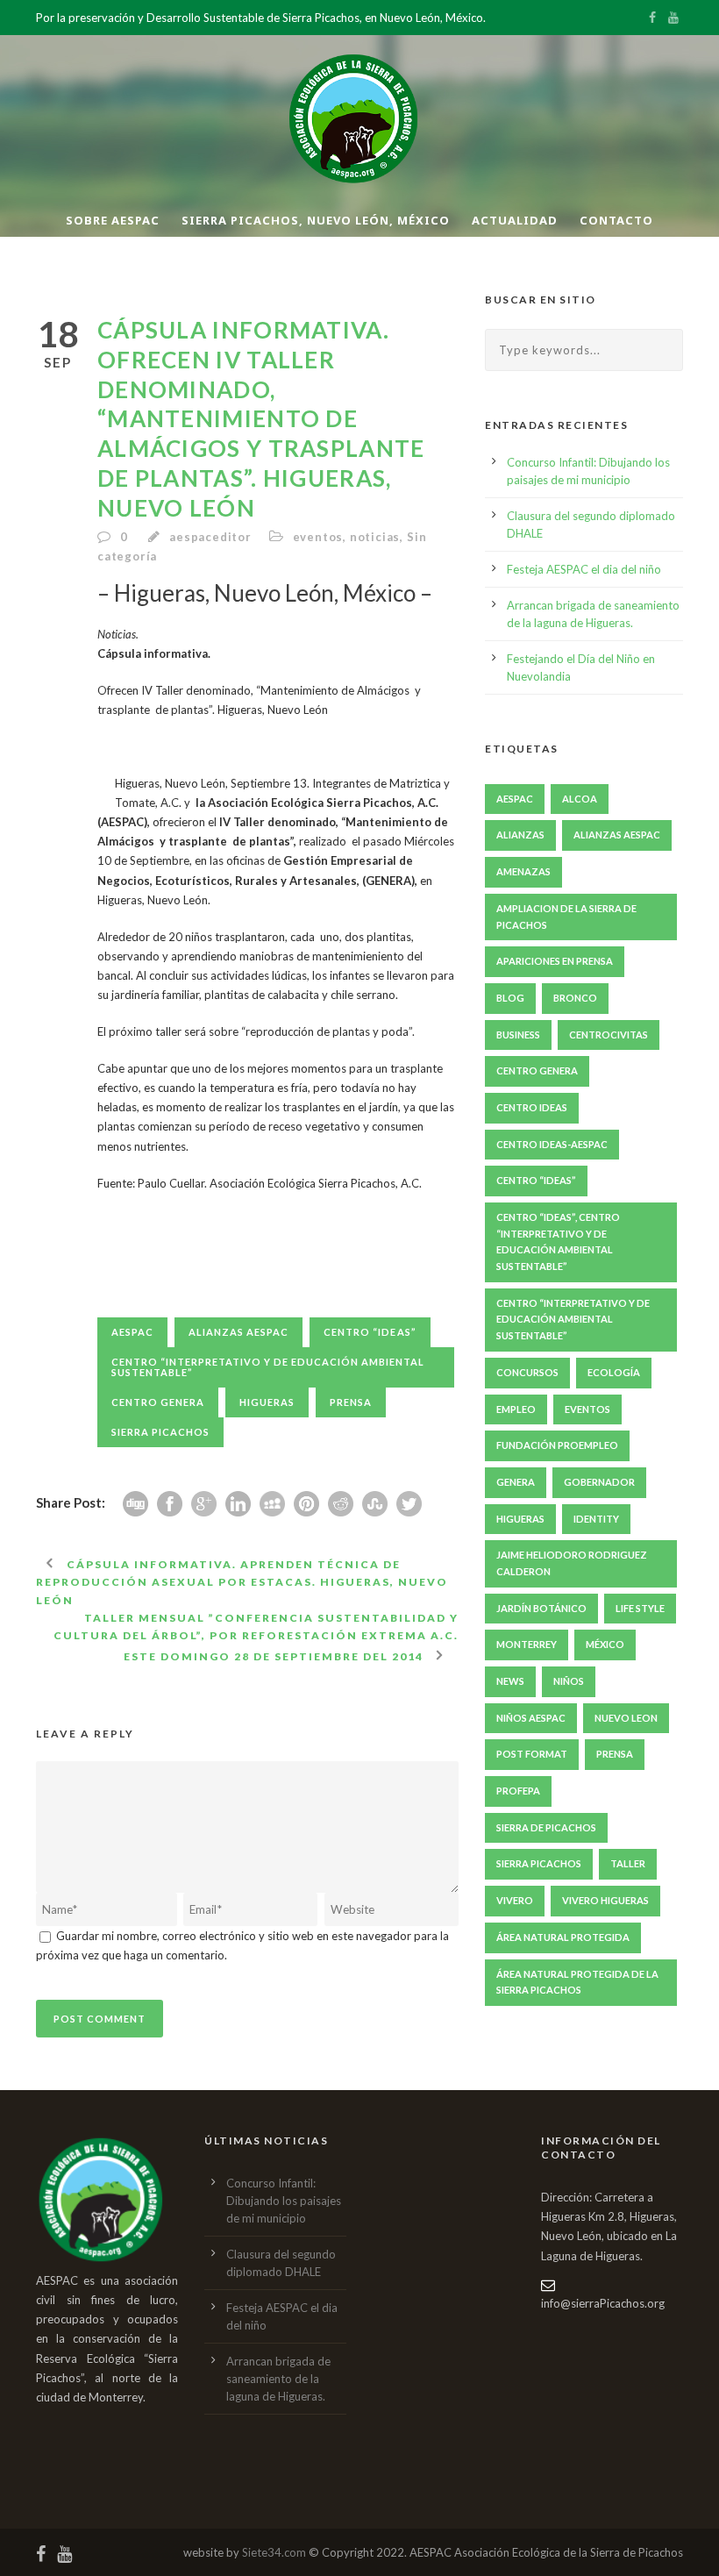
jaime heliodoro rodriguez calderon (572, 1563)
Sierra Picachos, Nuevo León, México (316, 220)
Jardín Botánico (541, 1608)
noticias (375, 537)
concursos (527, 1372)
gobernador (599, 1482)
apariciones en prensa (555, 961)
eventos (318, 537)
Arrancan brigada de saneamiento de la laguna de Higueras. (278, 2379)
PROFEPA (518, 1791)
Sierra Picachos (160, 1432)
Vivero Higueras (605, 1900)
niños (569, 1681)
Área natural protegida (563, 1937)
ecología (614, 1372)
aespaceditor (210, 537)
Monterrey (527, 1644)
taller (628, 1863)
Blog (510, 998)
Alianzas (520, 835)
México (605, 1644)
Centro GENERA (158, 1402)
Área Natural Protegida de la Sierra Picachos (577, 1982)
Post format (532, 1754)
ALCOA (580, 799)
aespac (132, 1332)
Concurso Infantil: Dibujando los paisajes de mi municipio (284, 2201)
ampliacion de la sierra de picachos (566, 917)
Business (518, 1035)
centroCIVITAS (609, 1035)
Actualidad (515, 220)
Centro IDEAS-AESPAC (552, 1144)
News (510, 1681)
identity (596, 1519)
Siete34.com (274, 2552)
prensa (351, 1402)
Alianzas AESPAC (238, 1332)
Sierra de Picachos (546, 1827)
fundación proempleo (557, 1445)
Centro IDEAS (532, 1107)
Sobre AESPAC (113, 220)
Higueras (267, 1402)
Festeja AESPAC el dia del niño (584, 569)
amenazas (523, 871)
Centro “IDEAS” (370, 1332)
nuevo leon (626, 1718)
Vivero (515, 1900)
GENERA (516, 1482)
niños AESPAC (531, 1718)
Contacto (616, 220)
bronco (575, 998)
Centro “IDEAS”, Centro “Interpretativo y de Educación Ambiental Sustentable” (558, 1242)
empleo (516, 1409)
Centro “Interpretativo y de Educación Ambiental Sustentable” (268, 1367)
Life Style (640, 1608)
